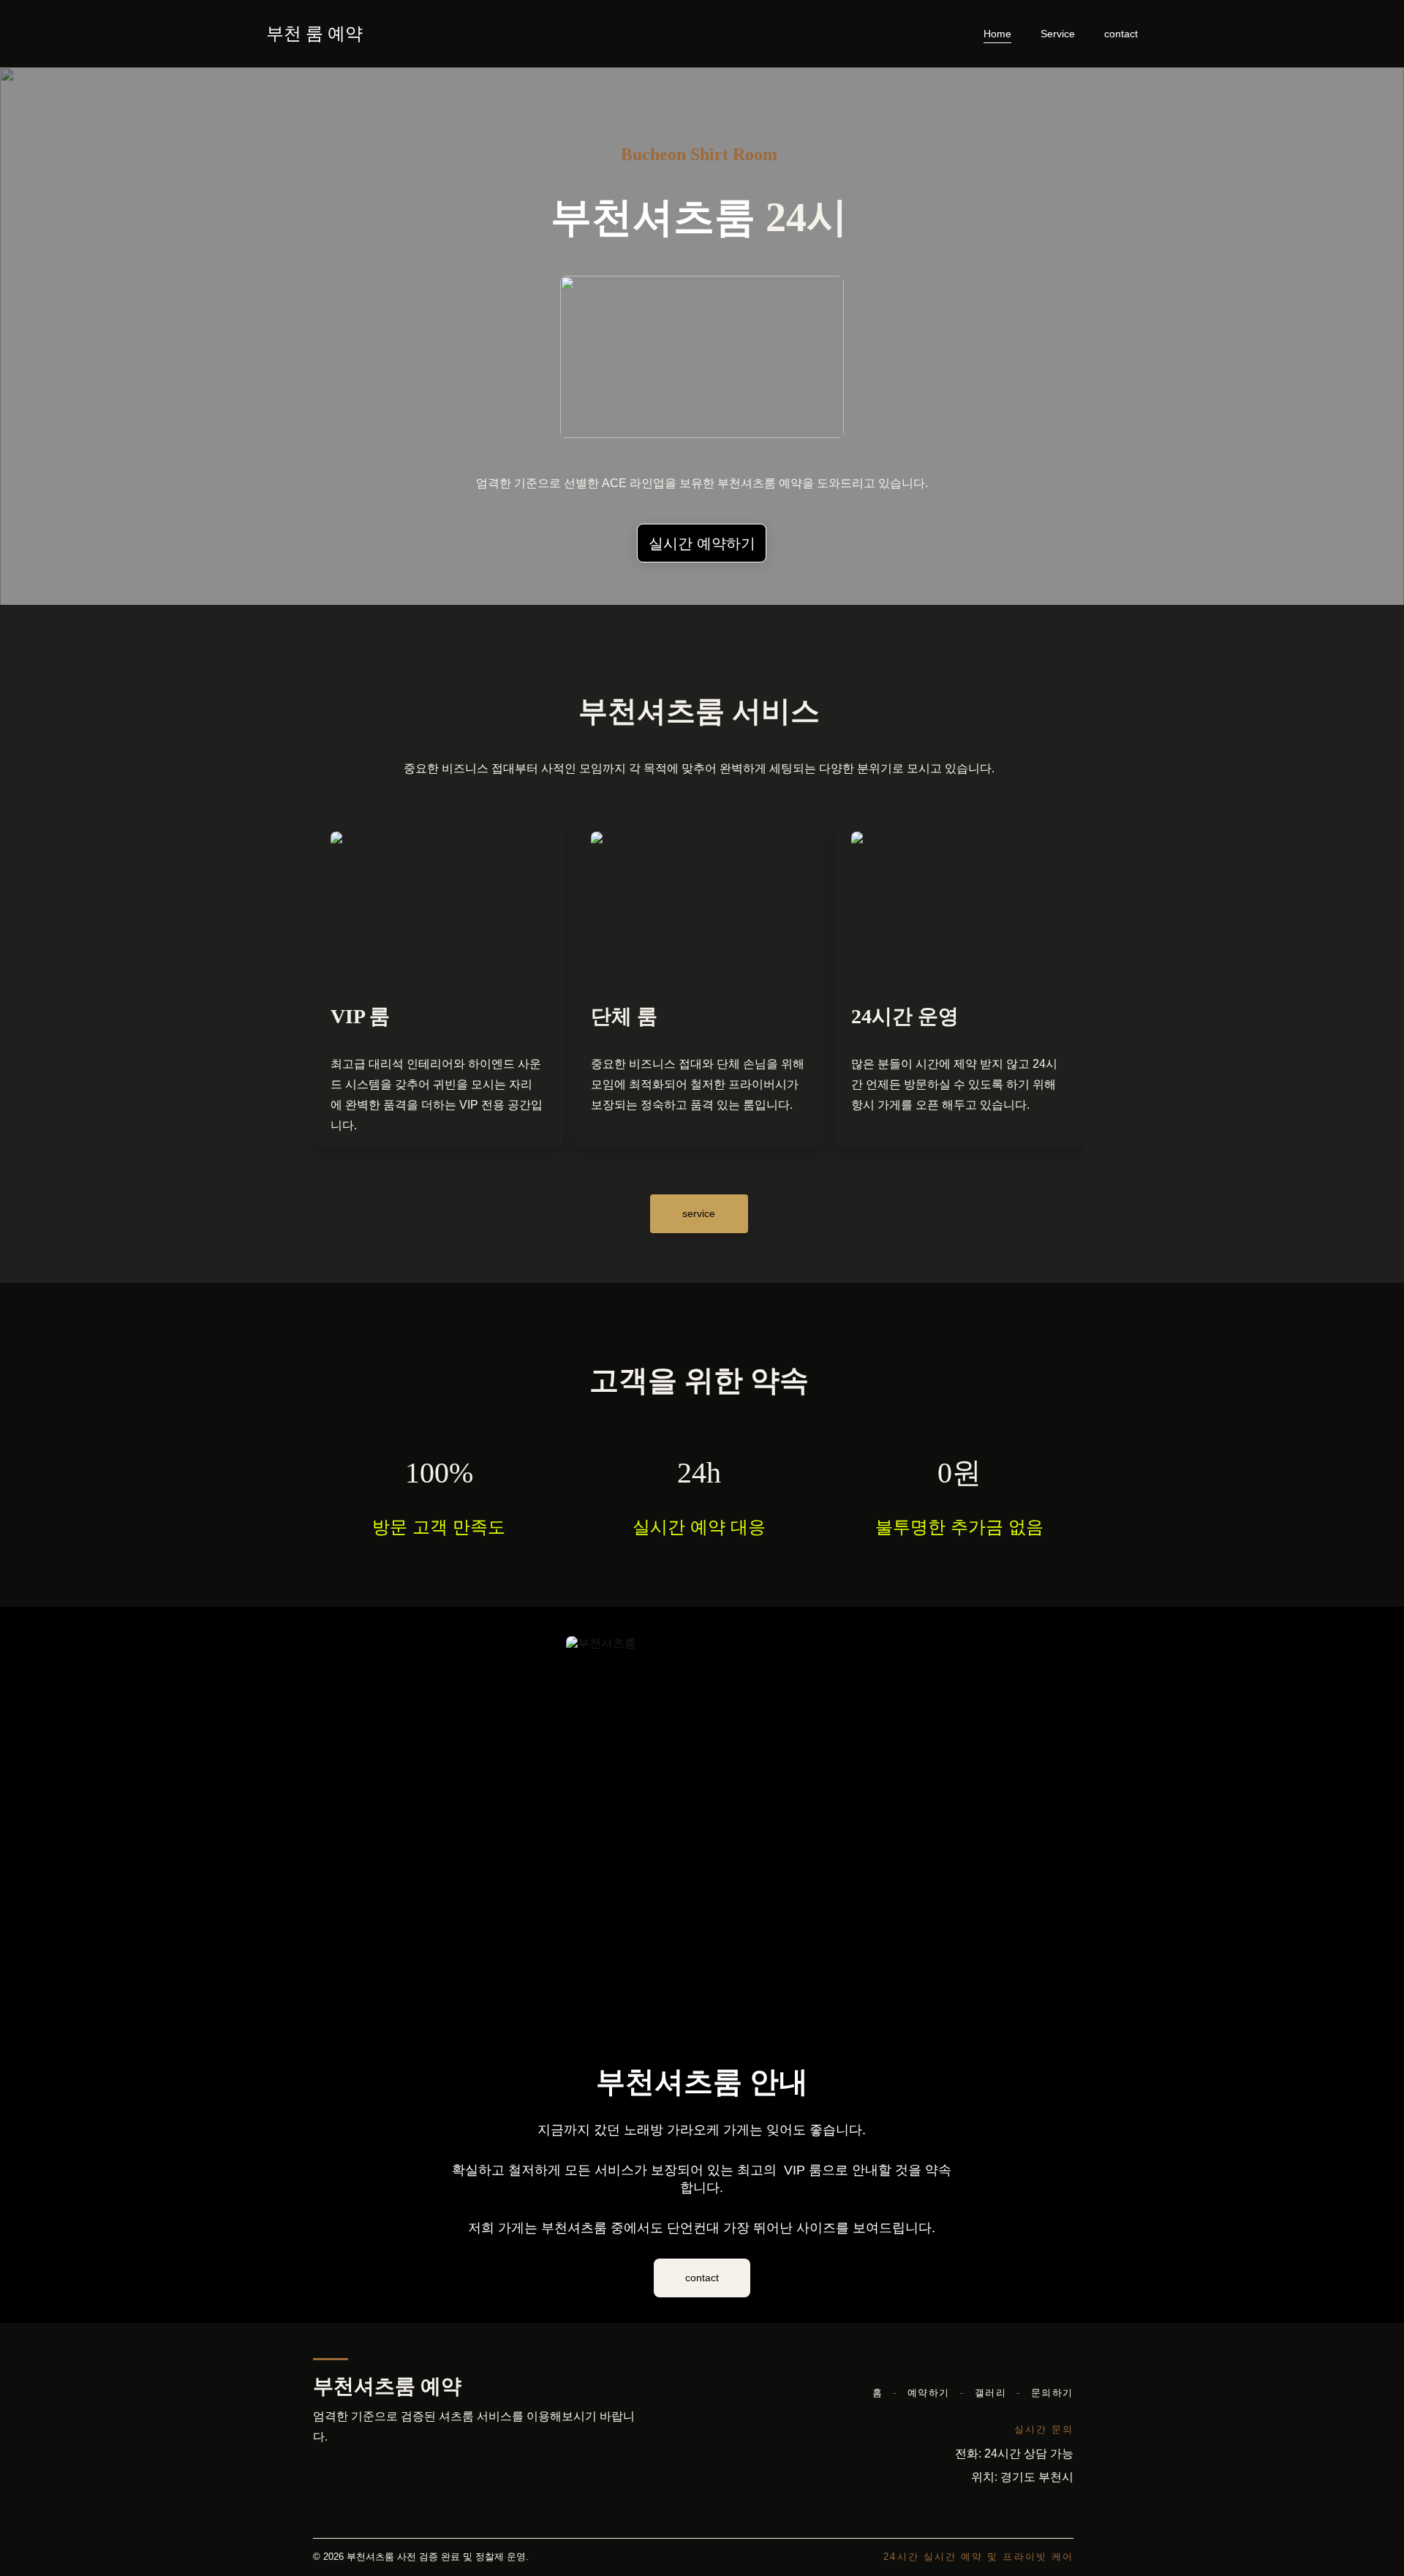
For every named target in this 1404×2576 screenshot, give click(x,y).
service (699, 1213)
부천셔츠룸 (653, 217)
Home (997, 34)
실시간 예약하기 (702, 543)
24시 (801, 217)
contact (1121, 34)
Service (1058, 34)
